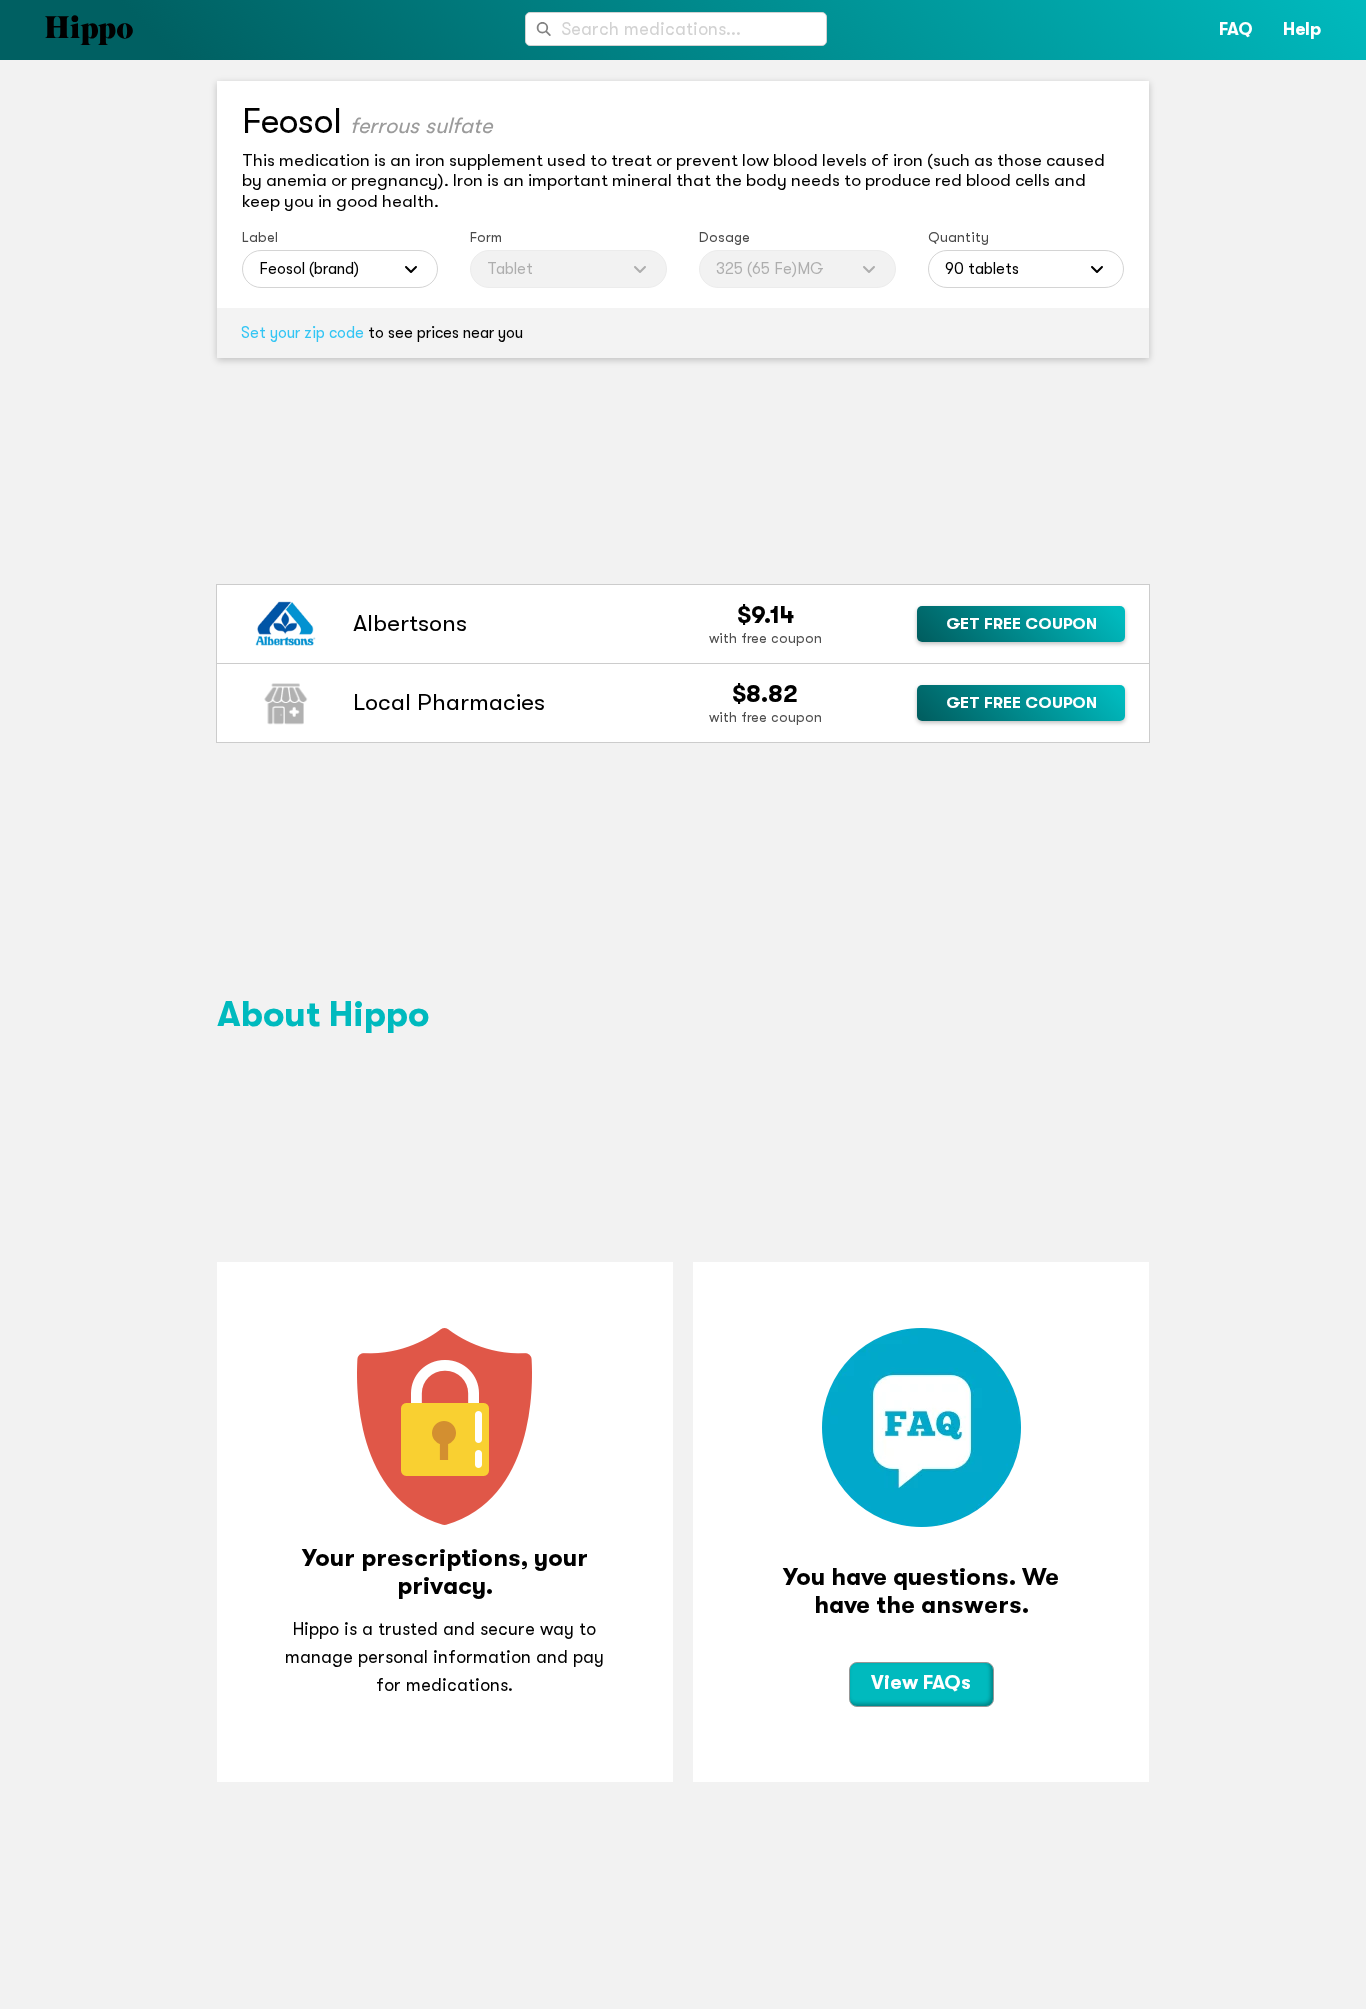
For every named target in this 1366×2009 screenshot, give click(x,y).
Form (486, 237)
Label (260, 237)
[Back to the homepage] (66, 30)
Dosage (724, 237)
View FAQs (921, 1682)
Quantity (958, 237)
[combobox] (676, 29)
